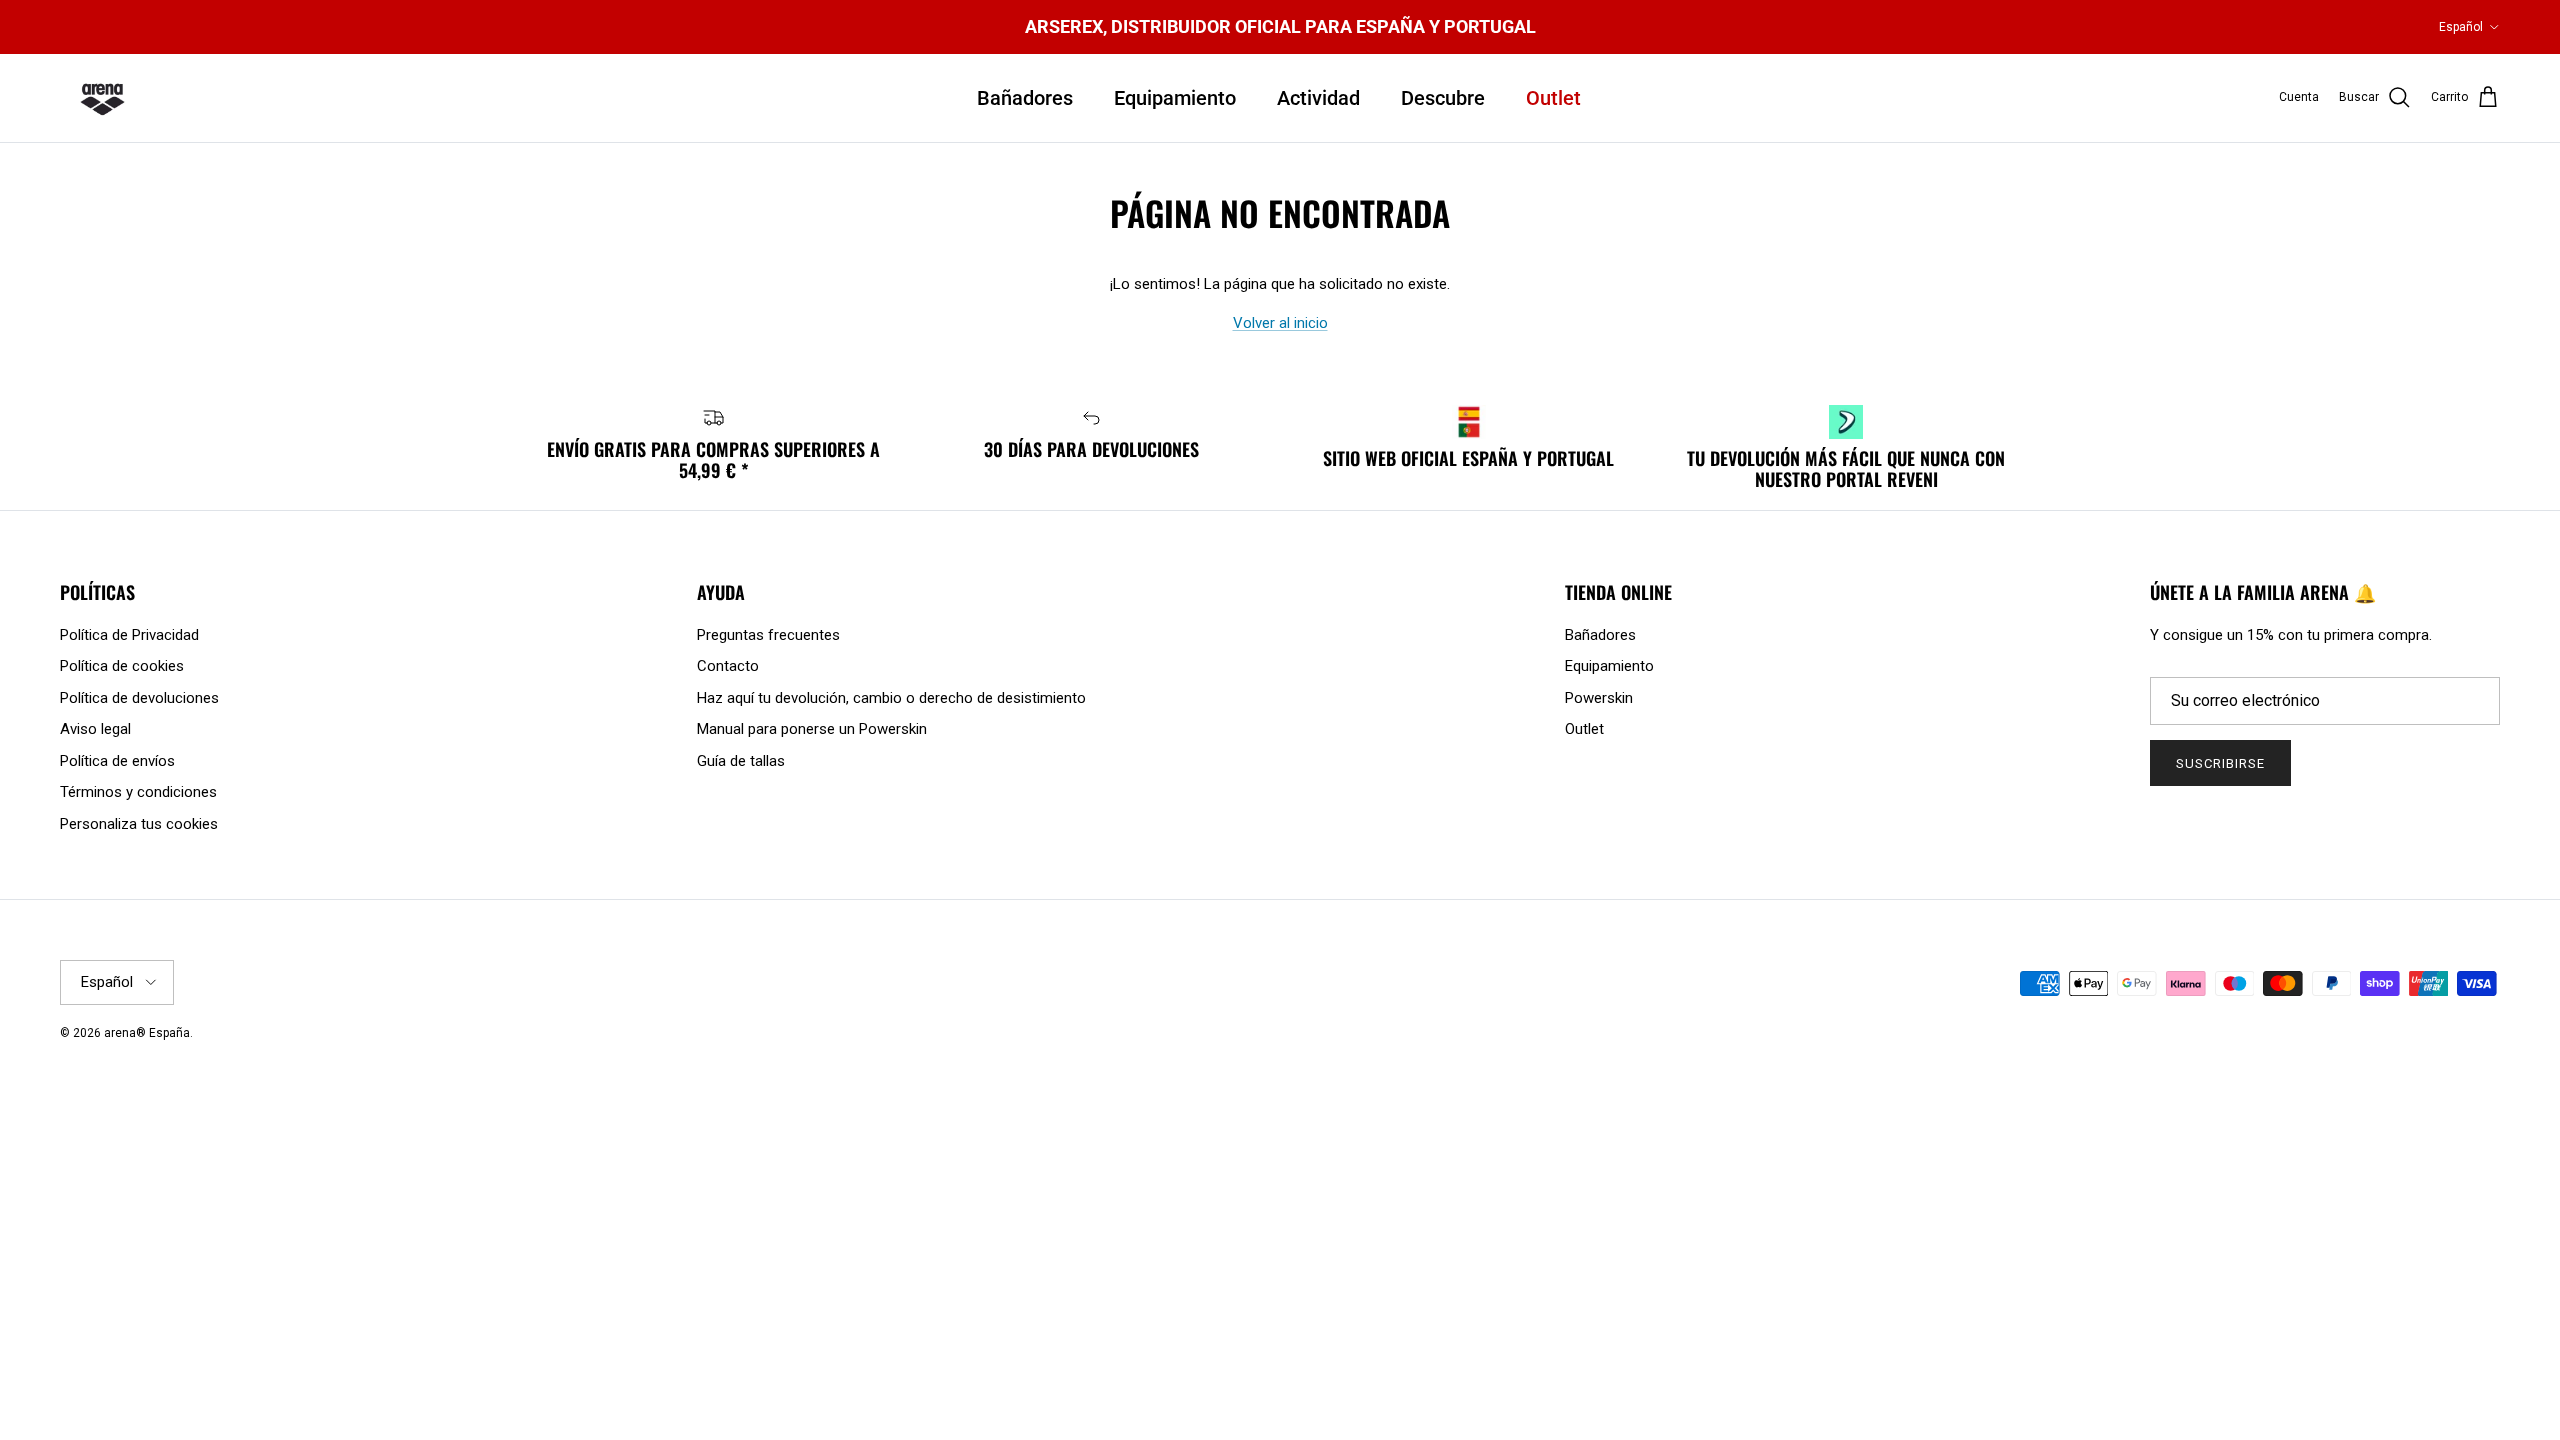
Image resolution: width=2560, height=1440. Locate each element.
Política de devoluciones (139, 698)
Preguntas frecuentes (768, 635)
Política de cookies (122, 666)
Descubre (1443, 98)
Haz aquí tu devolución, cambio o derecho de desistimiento (891, 698)
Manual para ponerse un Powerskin (812, 729)
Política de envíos (117, 761)
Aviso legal (95, 729)
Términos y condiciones (138, 792)
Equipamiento (1175, 98)
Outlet (1553, 98)
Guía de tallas (741, 761)
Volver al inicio (1280, 323)
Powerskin (1599, 698)
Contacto (728, 666)
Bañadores (1025, 98)
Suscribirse (2220, 763)
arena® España (147, 1033)
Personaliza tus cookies (139, 824)
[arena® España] (102, 98)
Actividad (1318, 98)
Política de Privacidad (129, 635)
